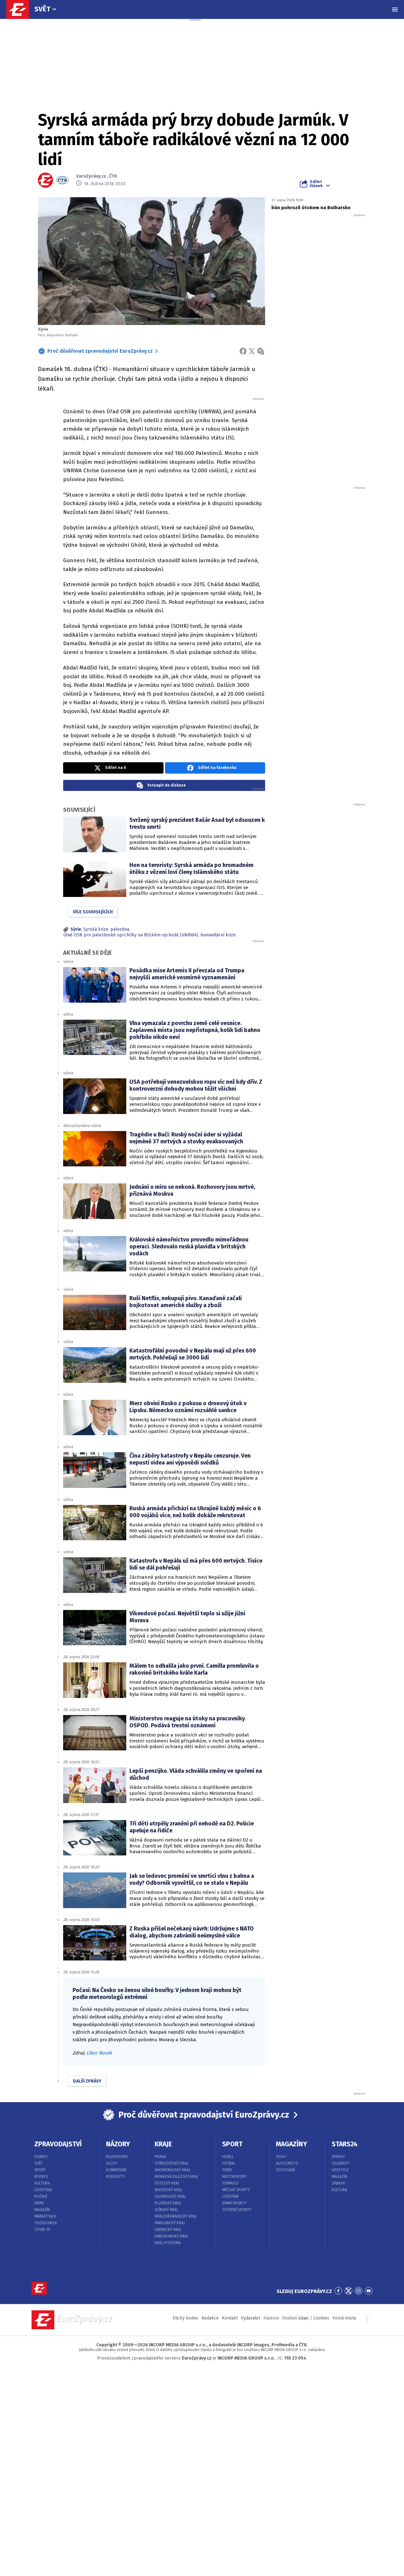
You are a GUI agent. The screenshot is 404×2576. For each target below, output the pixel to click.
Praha (160, 2157)
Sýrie (76, 929)
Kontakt (230, 2318)
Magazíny (291, 2144)
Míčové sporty (236, 2190)
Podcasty (115, 2177)
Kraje (163, 2144)
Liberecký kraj (168, 2230)
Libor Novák (99, 2053)
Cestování (285, 2170)
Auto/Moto (287, 2163)
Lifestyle (340, 2170)
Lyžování (230, 2196)
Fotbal (229, 2163)
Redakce (210, 2318)
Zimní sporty (234, 2203)
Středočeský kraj (171, 2163)
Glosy (112, 2163)
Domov (41, 2157)
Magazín (42, 2210)
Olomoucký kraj (170, 2196)
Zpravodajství (58, 2144)
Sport (40, 2170)
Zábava (338, 2183)
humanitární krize (218, 935)
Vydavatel (251, 2318)
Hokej (228, 2157)
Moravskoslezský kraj (176, 2177)
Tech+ (281, 2157)
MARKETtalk (45, 2216)
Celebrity (341, 2163)
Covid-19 (42, 2230)
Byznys (41, 2177)
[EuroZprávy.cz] (21, 9)
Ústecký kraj (167, 2183)
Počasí (41, 2196)
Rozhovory (117, 2157)
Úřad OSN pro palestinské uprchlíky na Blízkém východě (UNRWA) (131, 935)
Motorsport (235, 2177)
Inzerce (271, 2318)
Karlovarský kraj (171, 2236)
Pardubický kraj (170, 2223)
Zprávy (338, 2157)
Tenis (227, 2170)
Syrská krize (96, 929)
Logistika (43, 2190)
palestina (120, 929)
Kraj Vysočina (168, 2243)
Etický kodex (185, 2318)
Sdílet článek (316, 184)
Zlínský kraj (166, 2210)
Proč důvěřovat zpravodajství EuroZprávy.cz (100, 351)
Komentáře (116, 2170)
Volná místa (344, 2318)
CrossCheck (46, 2223)
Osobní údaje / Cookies (306, 2318)
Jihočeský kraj (168, 2190)
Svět (42, 9)
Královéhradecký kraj (176, 2216)
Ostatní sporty (237, 2210)
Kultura (42, 2183)
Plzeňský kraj (168, 2203)
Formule (230, 2183)
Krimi (39, 2203)
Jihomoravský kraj (172, 2170)
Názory (118, 2144)
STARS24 (345, 2144)
